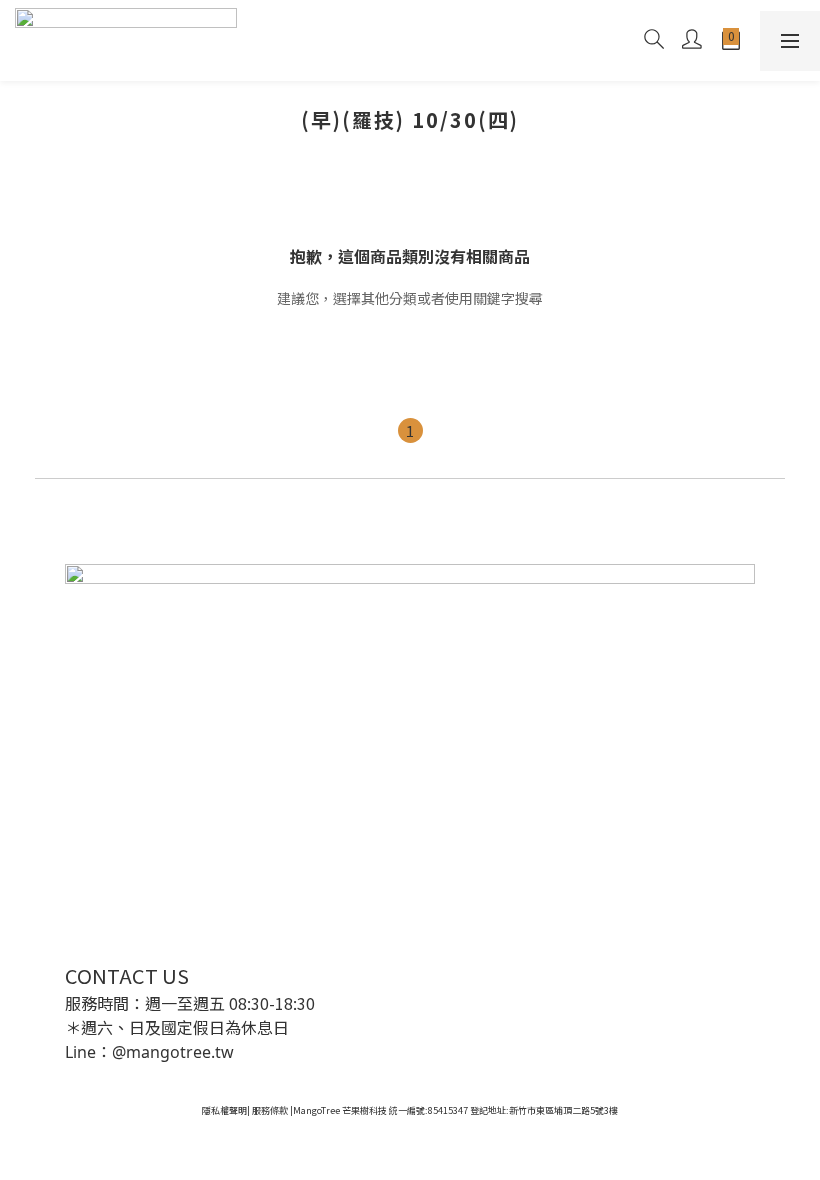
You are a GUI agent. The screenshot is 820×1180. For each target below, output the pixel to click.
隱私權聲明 (224, 1110)
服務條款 (270, 1110)
